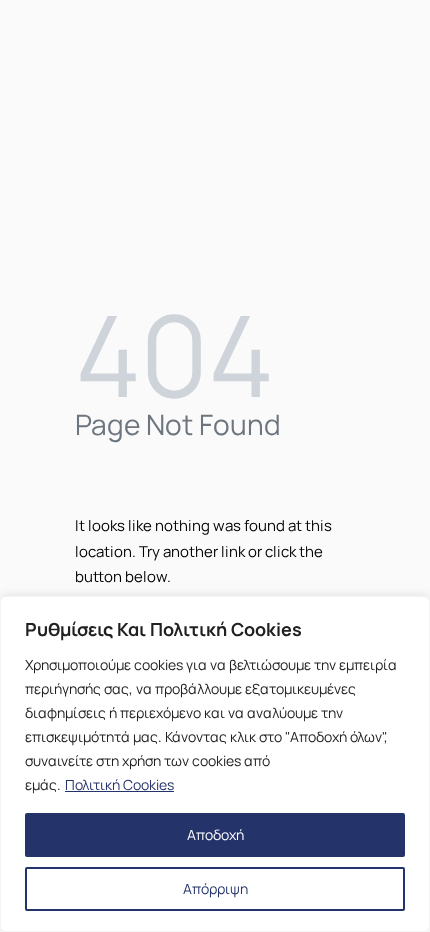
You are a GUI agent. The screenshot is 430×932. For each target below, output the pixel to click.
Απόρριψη (215, 888)
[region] (215, 764)
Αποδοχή (215, 834)
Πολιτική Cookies (119, 784)
